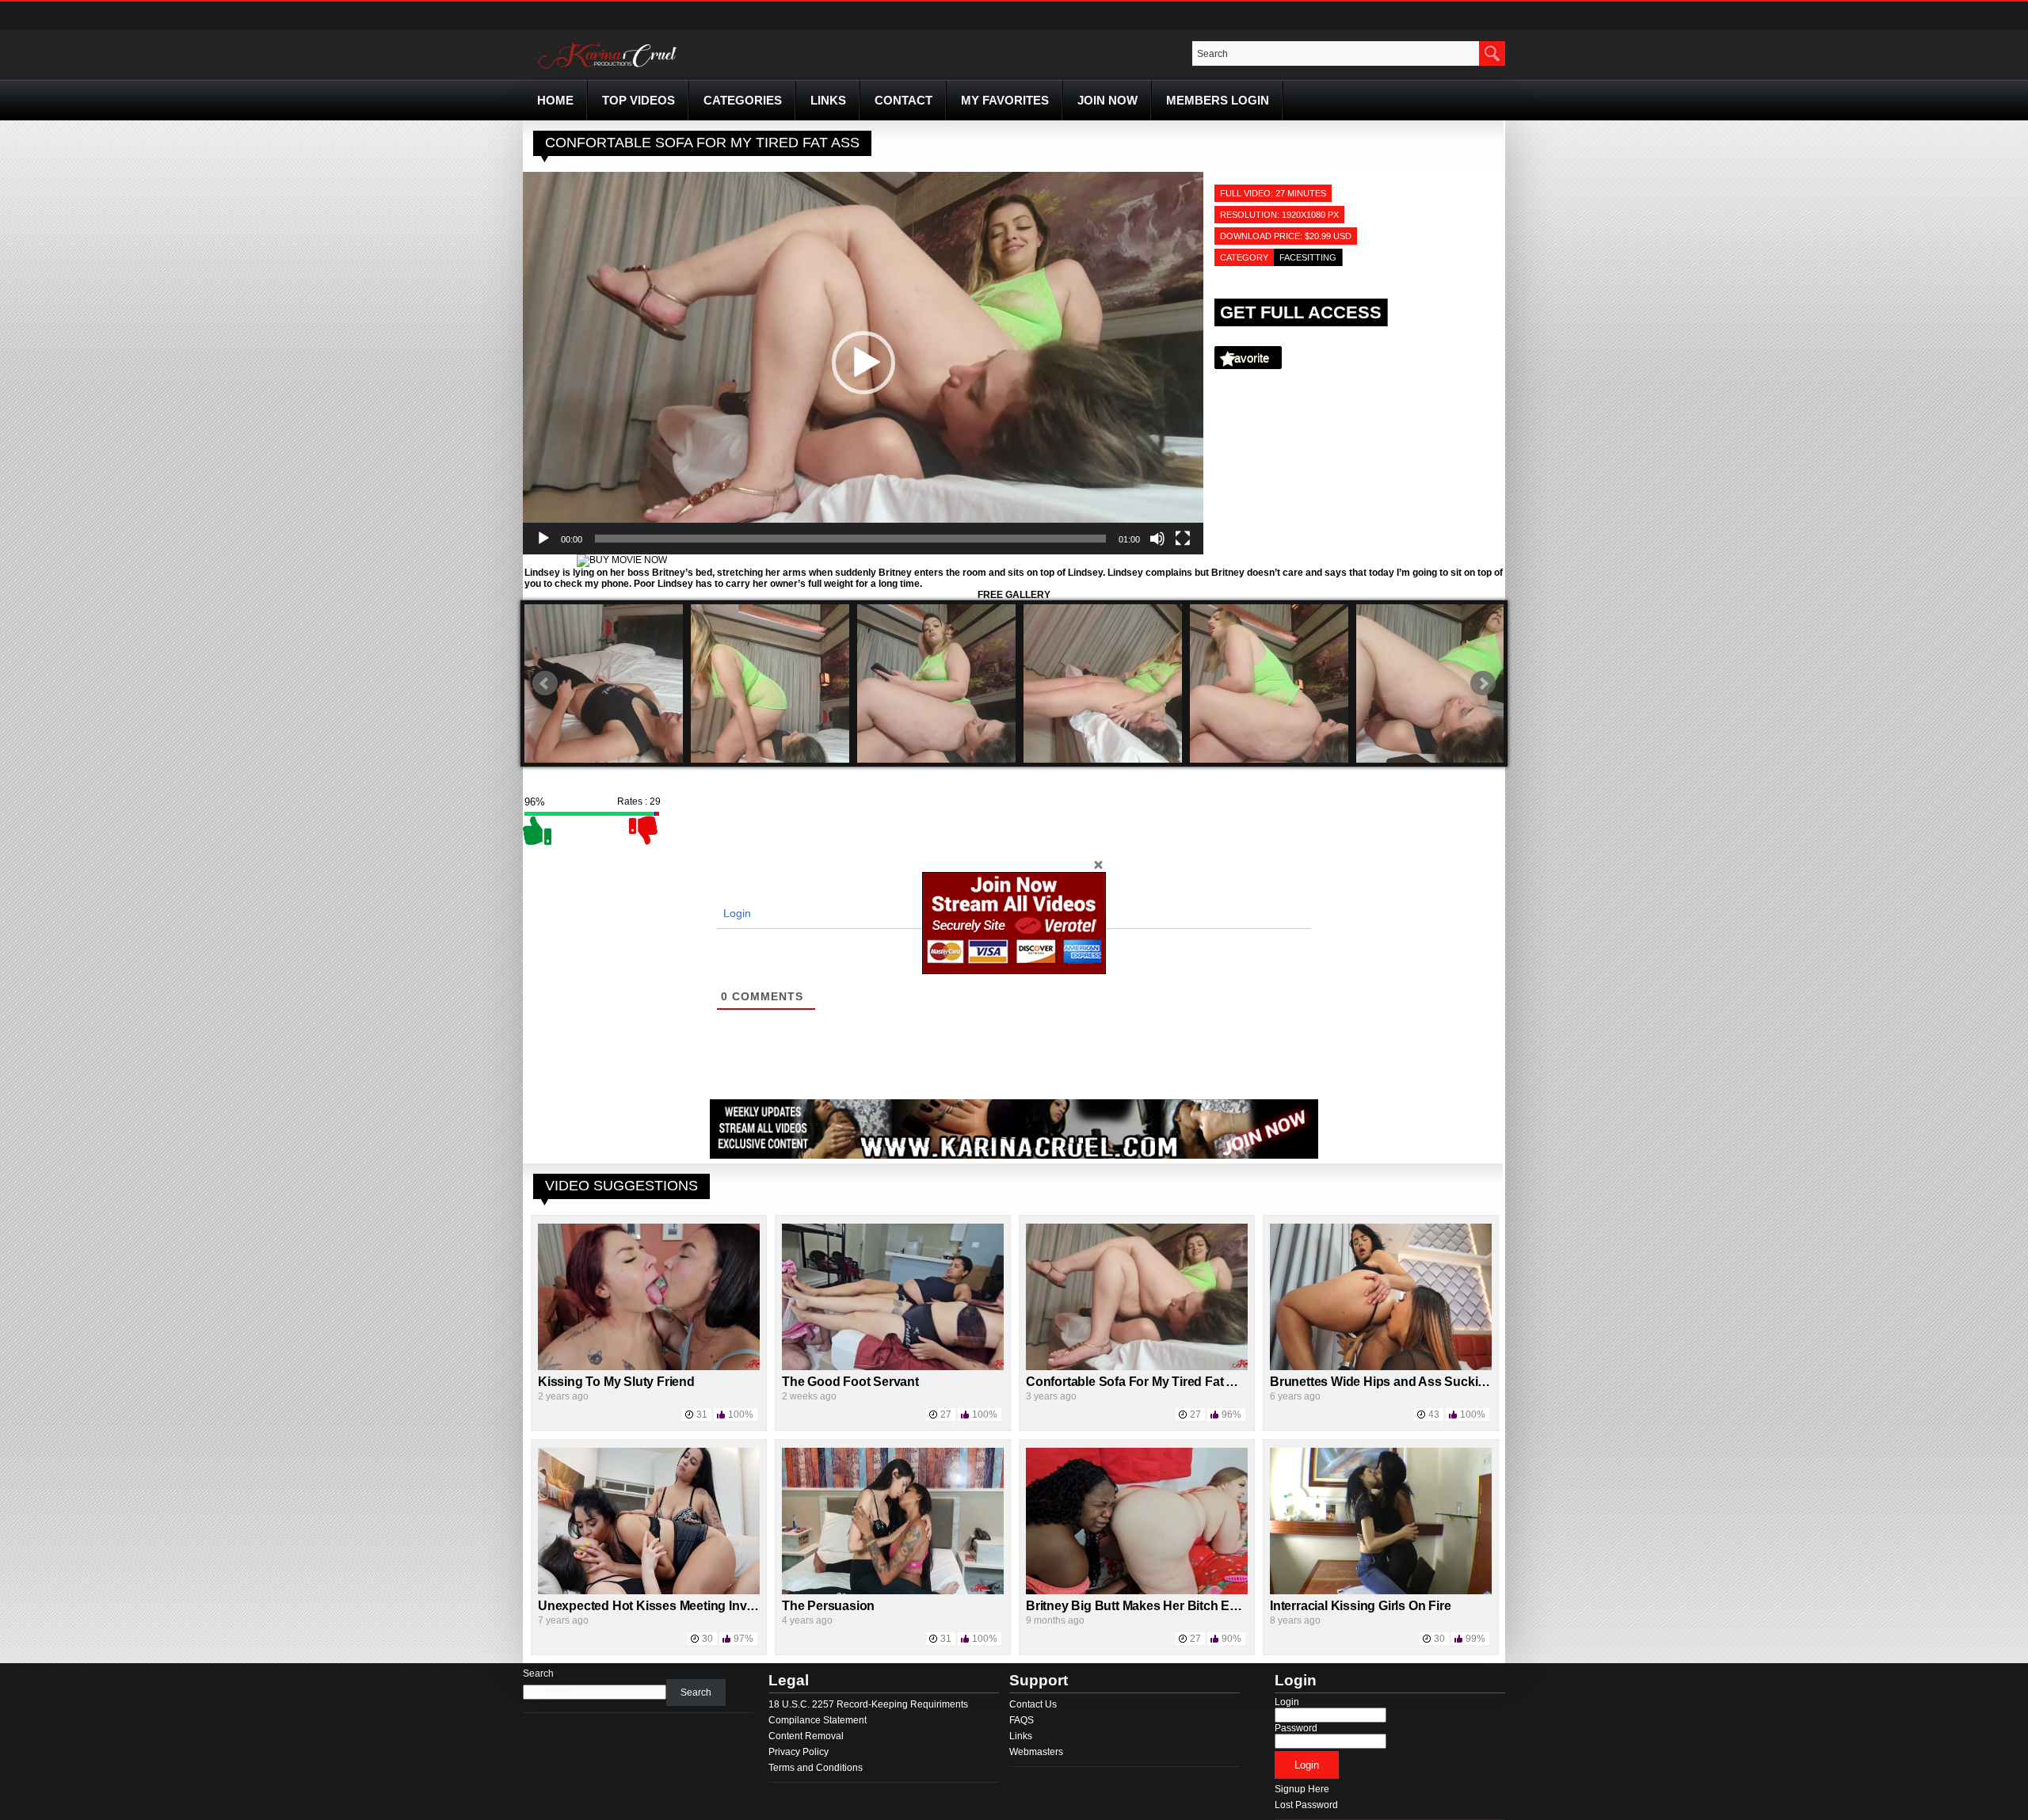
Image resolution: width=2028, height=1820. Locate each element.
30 (707, 1639)
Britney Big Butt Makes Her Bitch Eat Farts (1150, 1606)
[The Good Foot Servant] (893, 1367)
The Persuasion (828, 1606)
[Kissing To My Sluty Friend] (649, 1367)
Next (1483, 683)
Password (1296, 1728)
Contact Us (1033, 1704)
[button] (863, 363)
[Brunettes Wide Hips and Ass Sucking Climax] (1381, 1367)
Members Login (1218, 100)
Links (828, 100)
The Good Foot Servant (850, 1382)
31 (702, 1414)
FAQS (1022, 1720)
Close (1098, 864)
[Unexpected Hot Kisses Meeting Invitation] (649, 1591)
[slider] (850, 539)
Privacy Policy (799, 1752)
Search (538, 1673)
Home (555, 100)
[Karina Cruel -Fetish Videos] (609, 69)
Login (736, 913)
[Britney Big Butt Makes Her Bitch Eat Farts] (1137, 1591)
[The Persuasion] (893, 1591)
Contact (903, 100)
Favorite (1248, 358)
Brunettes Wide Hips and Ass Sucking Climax (1403, 1382)
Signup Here (1302, 1789)
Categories (743, 100)
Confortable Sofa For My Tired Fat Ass (1138, 1382)
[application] (863, 363)
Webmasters (1036, 1752)
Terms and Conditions (816, 1768)
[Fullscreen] (1183, 539)
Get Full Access (1301, 312)
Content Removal (806, 1736)
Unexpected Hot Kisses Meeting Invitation (660, 1606)
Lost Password (1306, 1805)
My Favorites (1005, 100)
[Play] (543, 539)
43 (1434, 1414)
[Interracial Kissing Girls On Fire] (1381, 1591)
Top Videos (639, 100)
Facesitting (1308, 257)
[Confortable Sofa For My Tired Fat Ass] (1137, 1367)
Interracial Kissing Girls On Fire (1360, 1606)
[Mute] (1157, 539)
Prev (545, 683)
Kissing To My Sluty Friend (616, 1382)
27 (946, 1414)
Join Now (1107, 100)
